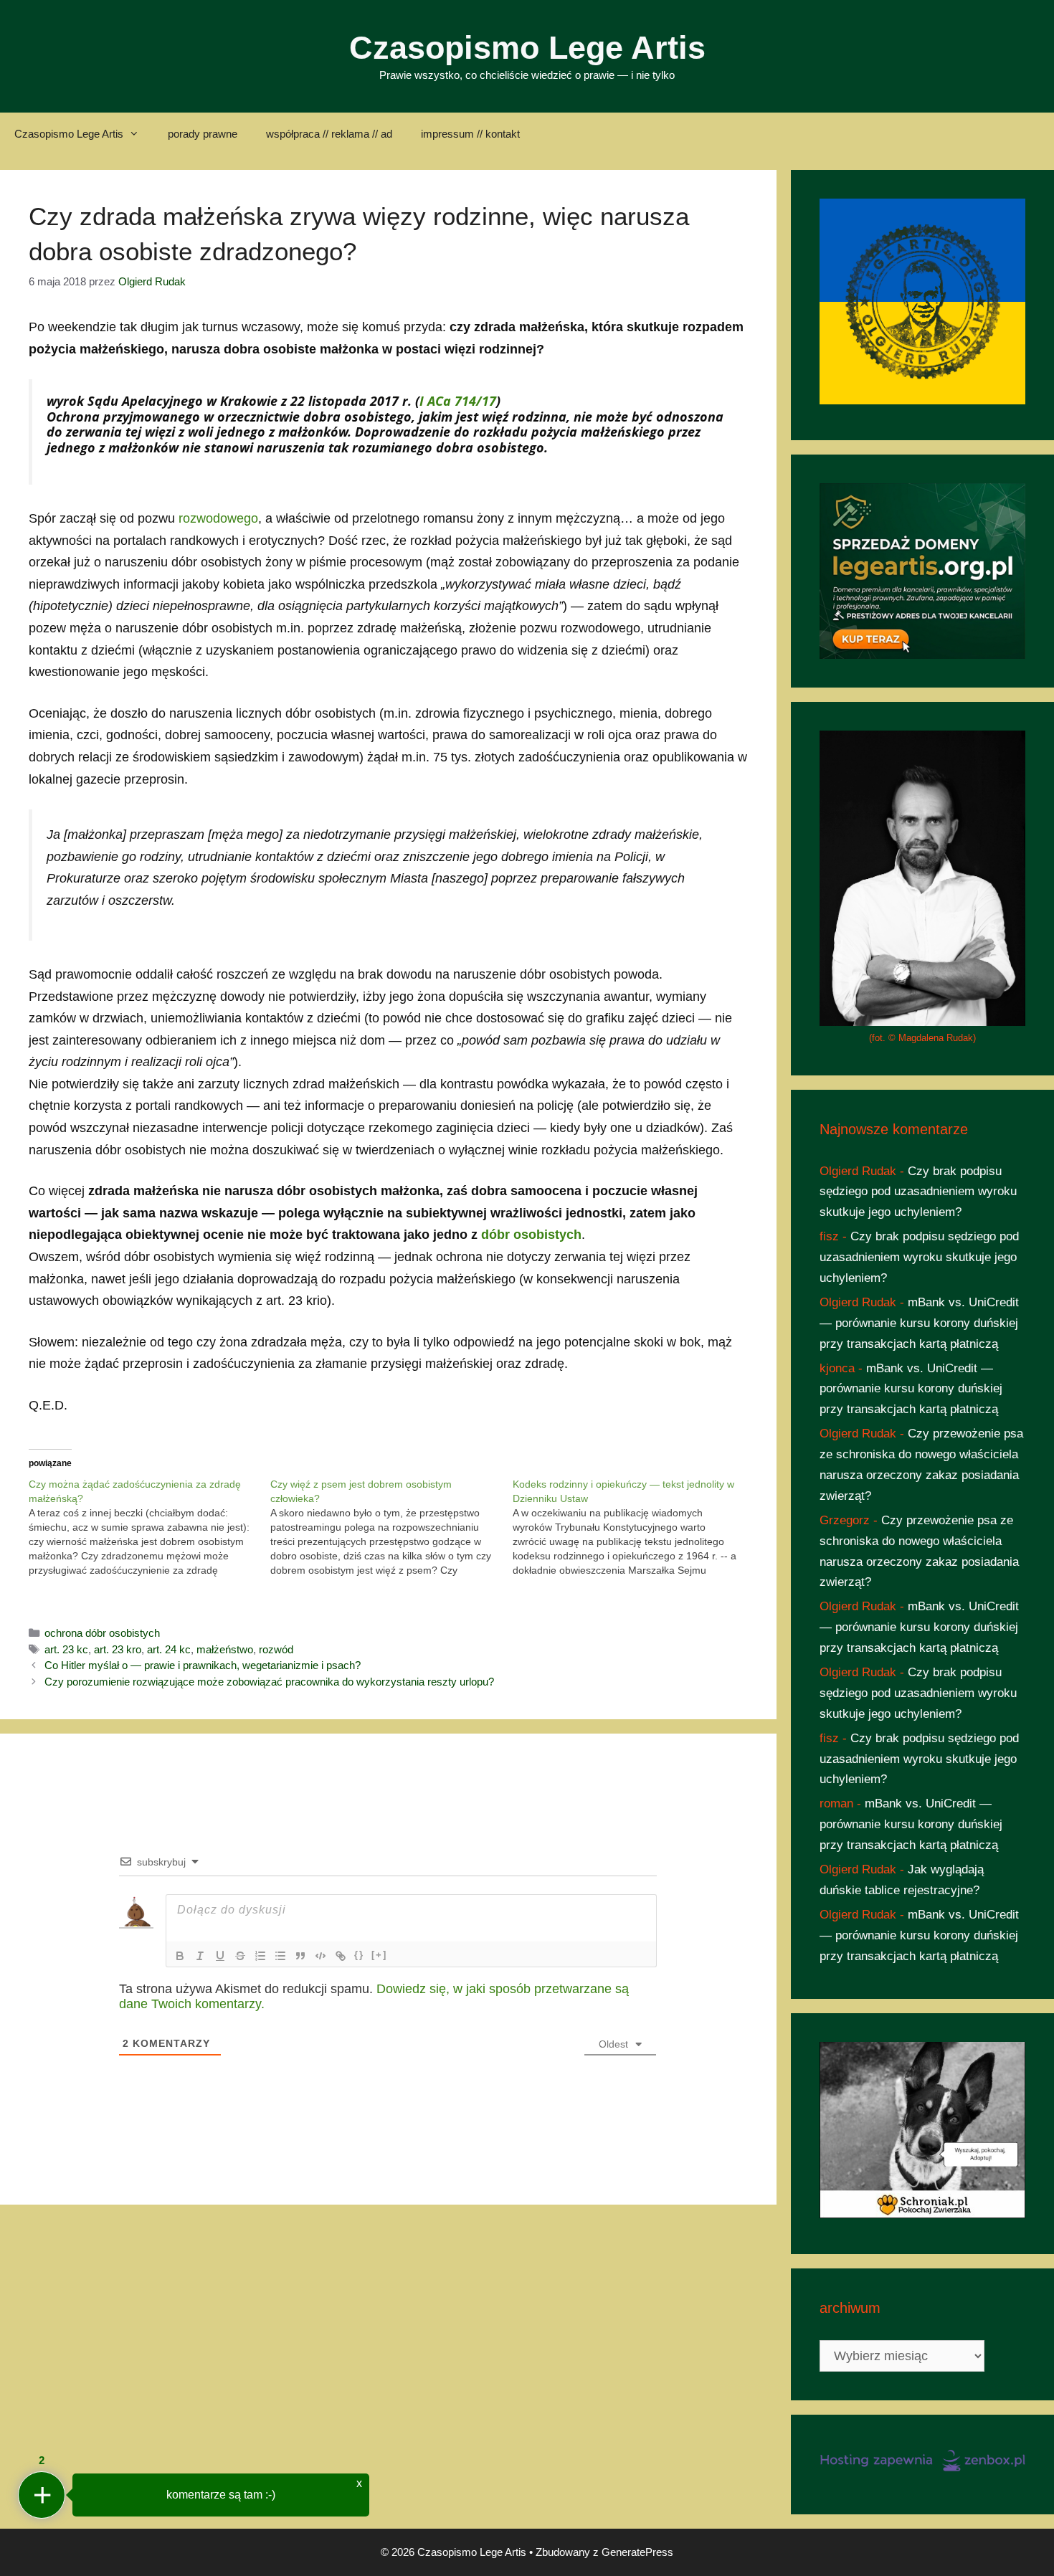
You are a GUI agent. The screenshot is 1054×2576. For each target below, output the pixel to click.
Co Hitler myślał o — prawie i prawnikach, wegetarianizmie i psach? (203, 1665)
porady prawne (203, 134)
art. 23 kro (118, 1649)
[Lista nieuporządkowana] (280, 1956)
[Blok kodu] (321, 1956)
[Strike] (240, 1956)
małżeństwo (225, 1649)
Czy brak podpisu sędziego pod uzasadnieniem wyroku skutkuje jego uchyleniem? (918, 1192)
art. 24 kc (169, 1649)
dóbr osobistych (531, 1235)
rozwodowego (218, 518)
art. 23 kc (66, 1649)
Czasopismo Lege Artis (527, 48)
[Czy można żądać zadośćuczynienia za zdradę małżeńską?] (149, 1527)
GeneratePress (637, 2552)
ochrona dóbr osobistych (102, 1633)
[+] (379, 1955)
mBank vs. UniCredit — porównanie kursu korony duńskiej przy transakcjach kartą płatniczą (919, 1323)
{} (359, 1955)
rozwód (276, 1649)
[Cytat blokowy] (300, 1956)
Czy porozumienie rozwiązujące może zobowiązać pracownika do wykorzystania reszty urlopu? (269, 1682)
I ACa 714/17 (458, 401)
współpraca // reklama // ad (329, 134)
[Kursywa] (200, 1956)
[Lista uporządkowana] (260, 1956)
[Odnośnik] (341, 1956)
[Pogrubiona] (180, 1956)
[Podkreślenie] (220, 1956)
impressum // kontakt (470, 134)
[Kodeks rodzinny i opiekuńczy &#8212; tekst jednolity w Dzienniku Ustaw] (633, 1527)
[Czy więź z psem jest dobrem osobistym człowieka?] (391, 1527)
